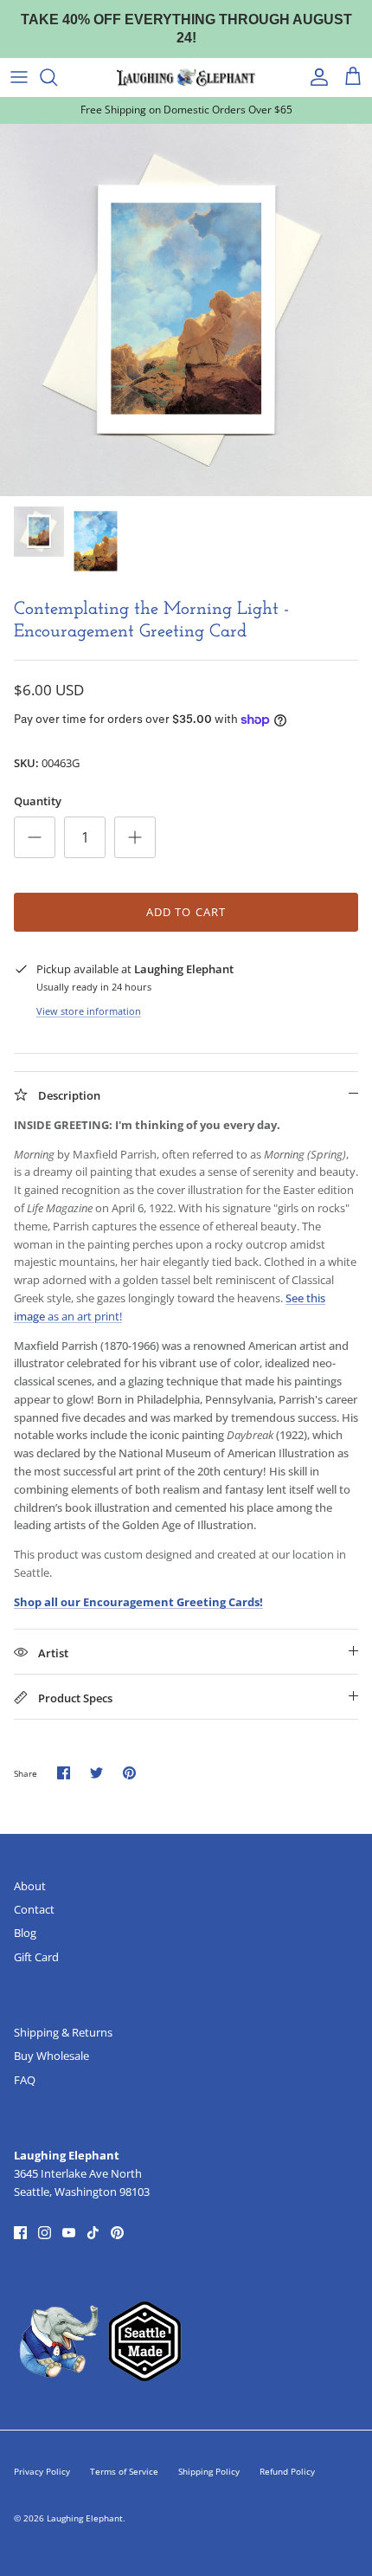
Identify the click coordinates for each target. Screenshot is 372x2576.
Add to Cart (186, 894)
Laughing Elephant (85, 2502)
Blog (25, 1916)
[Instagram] (45, 2216)
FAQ (25, 2063)
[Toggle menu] (19, 61)
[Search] (57, 61)
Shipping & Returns (63, 2016)
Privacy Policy (42, 2455)
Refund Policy (287, 2455)
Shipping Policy (209, 2455)
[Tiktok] (93, 2216)
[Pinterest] (117, 2216)
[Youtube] (69, 2216)
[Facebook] (20, 2216)
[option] (186, 293)
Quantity (38, 784)
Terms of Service (124, 2455)
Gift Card (36, 1940)
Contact (34, 1893)
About (30, 1869)
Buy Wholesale (51, 2039)
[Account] (315, 61)
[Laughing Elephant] (186, 61)
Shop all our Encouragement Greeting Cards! (138, 1585)
